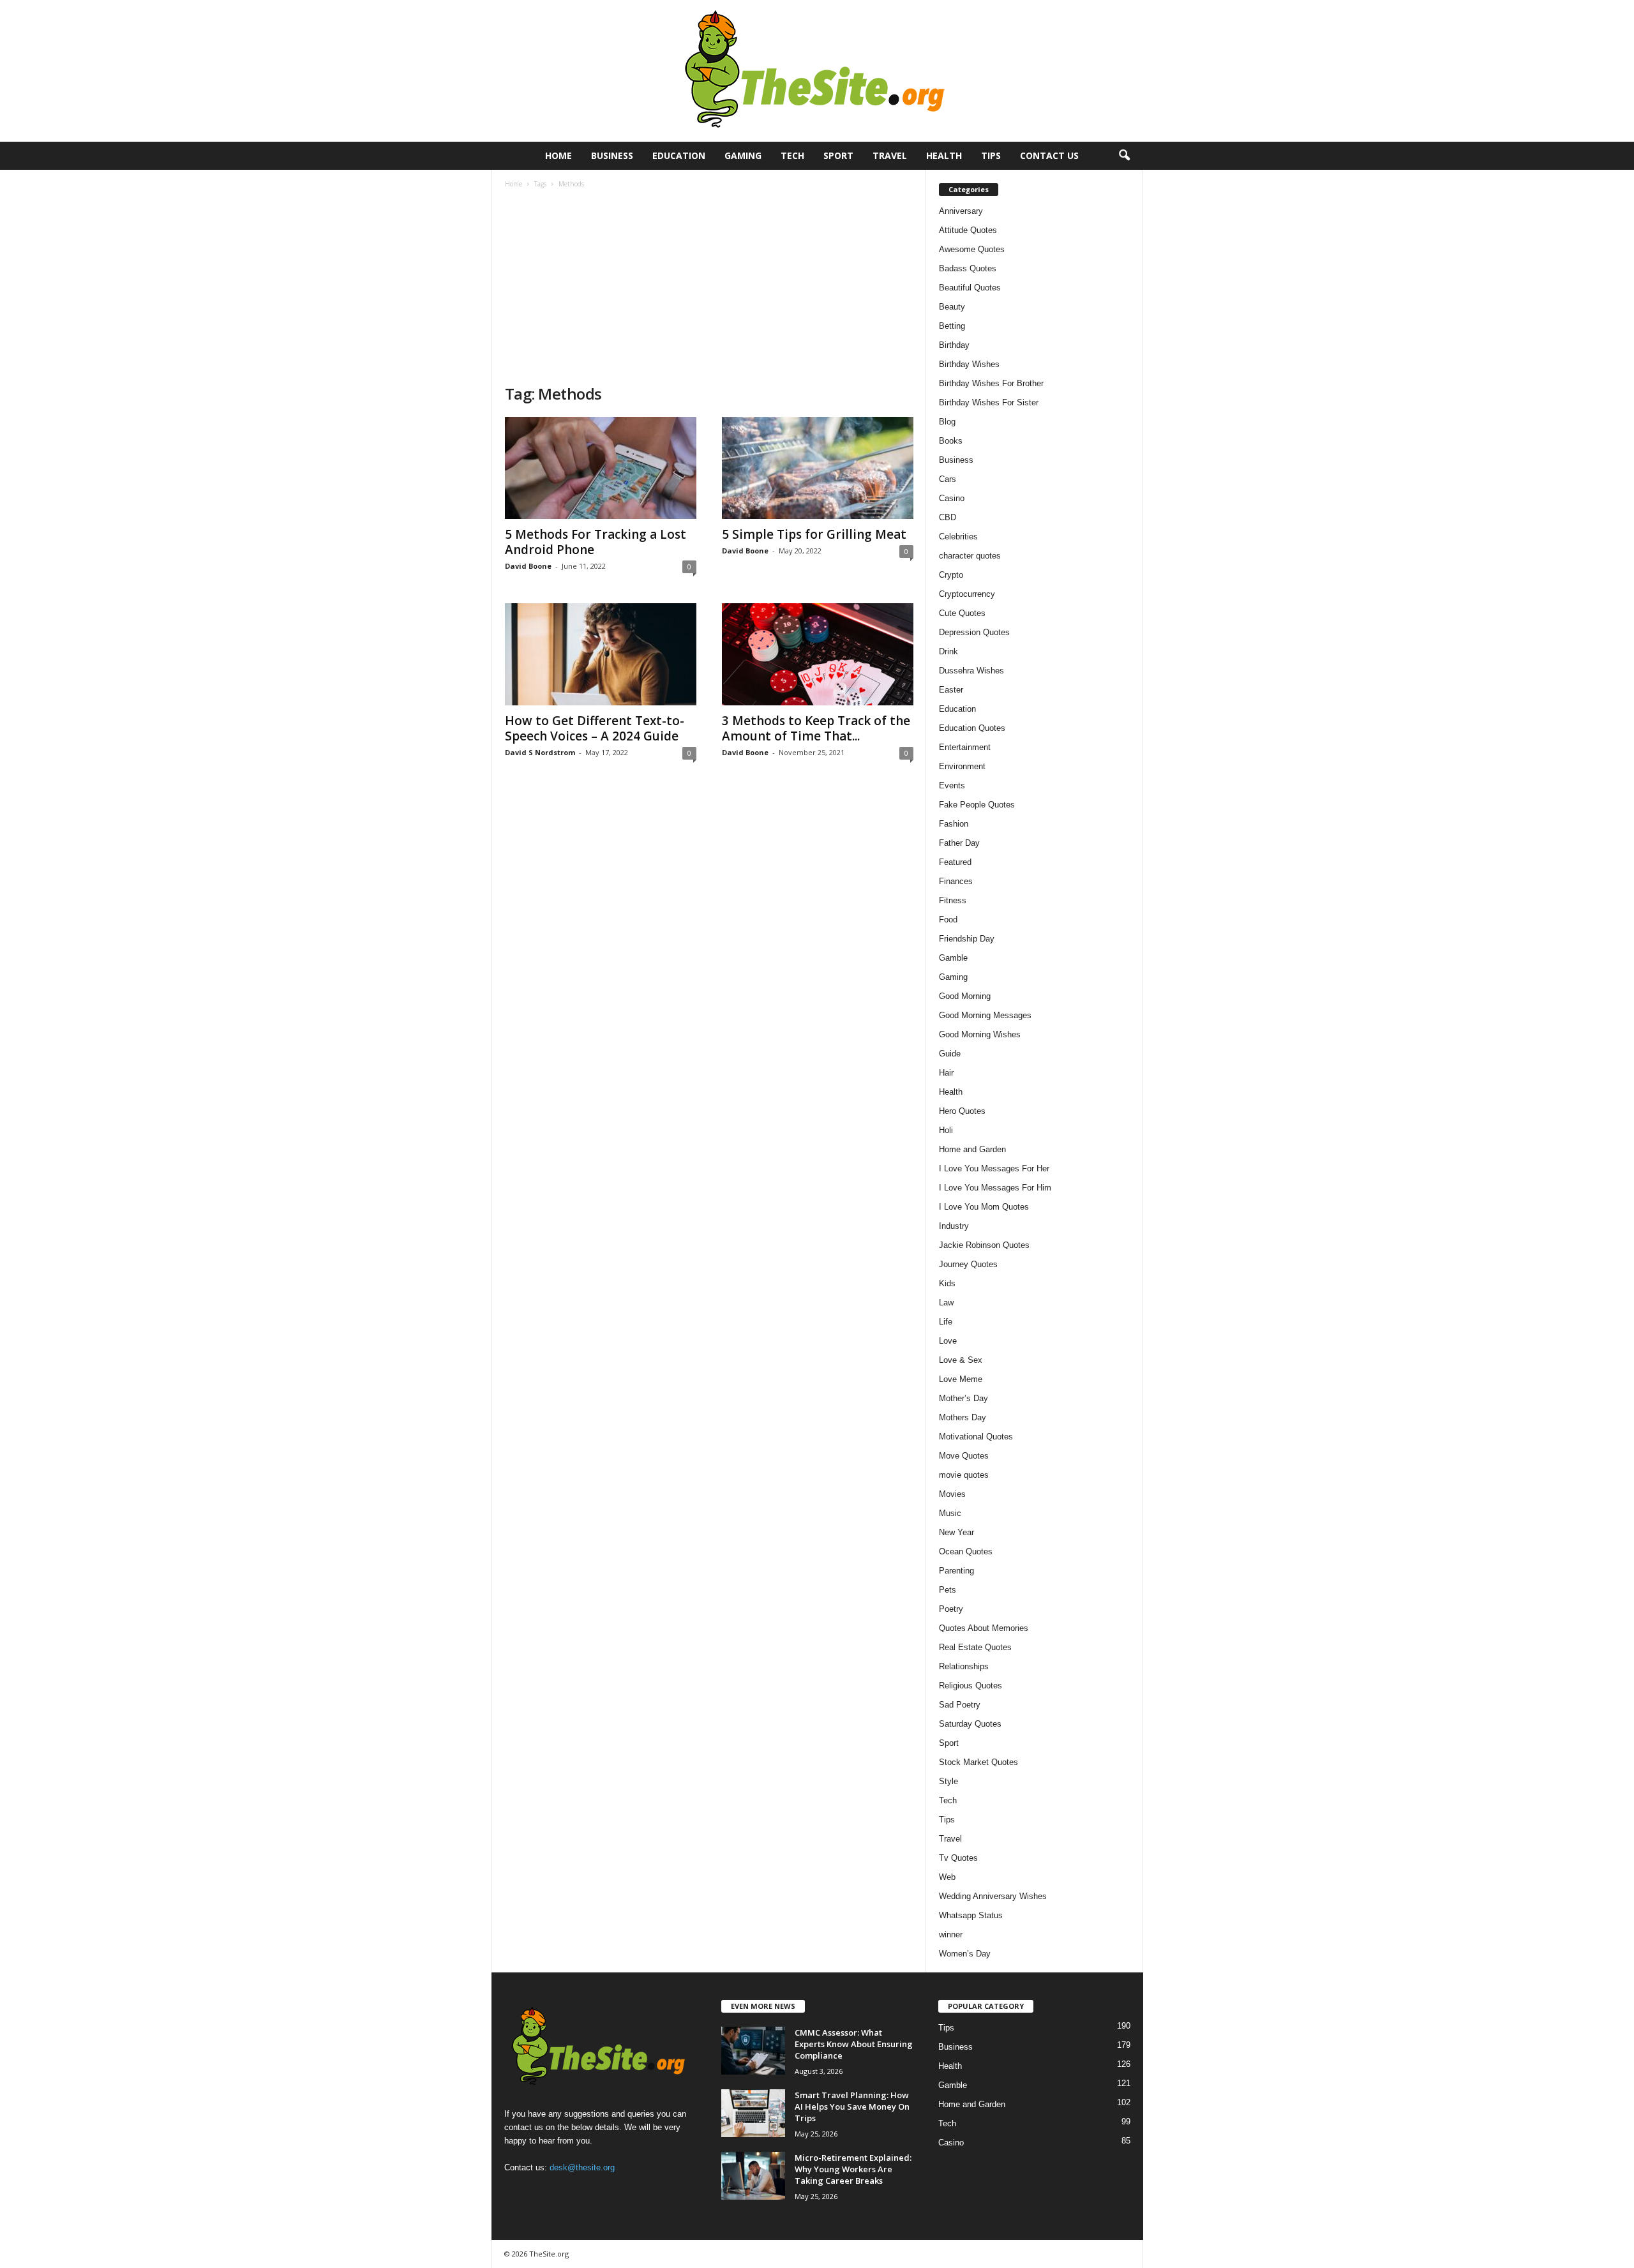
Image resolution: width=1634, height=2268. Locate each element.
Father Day (959, 843)
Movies (952, 1494)
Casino (952, 498)
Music (950, 1513)
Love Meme (961, 1379)
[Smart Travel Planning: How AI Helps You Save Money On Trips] (753, 2113)
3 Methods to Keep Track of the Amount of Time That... (816, 728)
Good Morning (965, 996)
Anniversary (961, 211)
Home (558, 155)
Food (948, 920)
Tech (792, 155)
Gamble (953, 958)
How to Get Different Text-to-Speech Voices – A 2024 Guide (595, 728)
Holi (946, 1130)
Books (951, 441)
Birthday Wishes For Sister (989, 402)
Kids (947, 1283)
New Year (956, 1532)
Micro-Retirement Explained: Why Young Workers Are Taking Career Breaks (853, 2169)
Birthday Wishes (969, 364)
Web (947, 1877)
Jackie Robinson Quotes (984, 1245)
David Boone (528, 566)
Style (948, 1781)
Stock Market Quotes (978, 1762)
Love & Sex (961, 1360)
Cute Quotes (962, 613)
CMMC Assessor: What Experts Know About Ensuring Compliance (854, 2044)
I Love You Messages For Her (994, 1168)
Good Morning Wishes (980, 1034)
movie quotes (964, 1475)
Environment (962, 766)
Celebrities (958, 537)
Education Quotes (972, 728)
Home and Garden (972, 1149)
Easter (951, 690)
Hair (946, 1073)
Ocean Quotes (966, 1551)
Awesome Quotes (972, 249)
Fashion (954, 824)
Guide (950, 1054)
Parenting (956, 1571)
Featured (955, 862)
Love (948, 1341)
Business (612, 155)
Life (946, 1322)
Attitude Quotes (968, 230)
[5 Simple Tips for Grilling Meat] (818, 468)
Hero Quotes (962, 1111)
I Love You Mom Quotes (984, 1207)
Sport (838, 155)
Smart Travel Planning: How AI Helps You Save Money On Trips (852, 2107)
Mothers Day (963, 1417)
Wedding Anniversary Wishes (993, 1896)
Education (679, 155)
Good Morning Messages (985, 1015)
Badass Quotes (968, 268)
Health (944, 155)
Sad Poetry (960, 1705)
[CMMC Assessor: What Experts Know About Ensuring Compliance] (753, 2051)
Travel (890, 155)
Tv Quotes (958, 1858)
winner (951, 1934)
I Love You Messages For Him (995, 1188)
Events (952, 785)
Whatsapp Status (971, 1915)
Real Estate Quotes (975, 1647)
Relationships (964, 1666)
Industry (954, 1226)
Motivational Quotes (976, 1437)
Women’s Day (965, 1954)
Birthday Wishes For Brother (991, 383)
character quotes (970, 556)
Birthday (954, 345)
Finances (956, 881)
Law (946, 1303)
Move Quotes (964, 1456)
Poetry (951, 1609)
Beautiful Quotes (970, 288)
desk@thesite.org (582, 2167)
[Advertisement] (709, 288)
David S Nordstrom (540, 752)
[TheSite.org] (817, 71)
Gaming (743, 155)
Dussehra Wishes (971, 671)
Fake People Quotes (977, 805)
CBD (948, 517)
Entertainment (965, 747)
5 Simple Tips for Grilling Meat (814, 534)
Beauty (952, 307)
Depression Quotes (974, 632)
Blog (947, 422)
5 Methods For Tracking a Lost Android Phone (596, 542)
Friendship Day (967, 939)
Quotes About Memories (984, 1628)
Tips (991, 155)
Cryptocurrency (967, 594)
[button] (1124, 156)
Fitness (953, 900)
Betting (952, 326)
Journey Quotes (968, 1264)
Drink (948, 651)
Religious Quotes (971, 1686)
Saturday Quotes (970, 1724)
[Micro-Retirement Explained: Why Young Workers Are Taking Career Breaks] (753, 2176)
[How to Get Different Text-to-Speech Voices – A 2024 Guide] (601, 654)
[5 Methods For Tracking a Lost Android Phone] (601, 468)
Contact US (1049, 155)
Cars (948, 479)
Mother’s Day (963, 1398)
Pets (948, 1590)
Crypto (951, 575)
